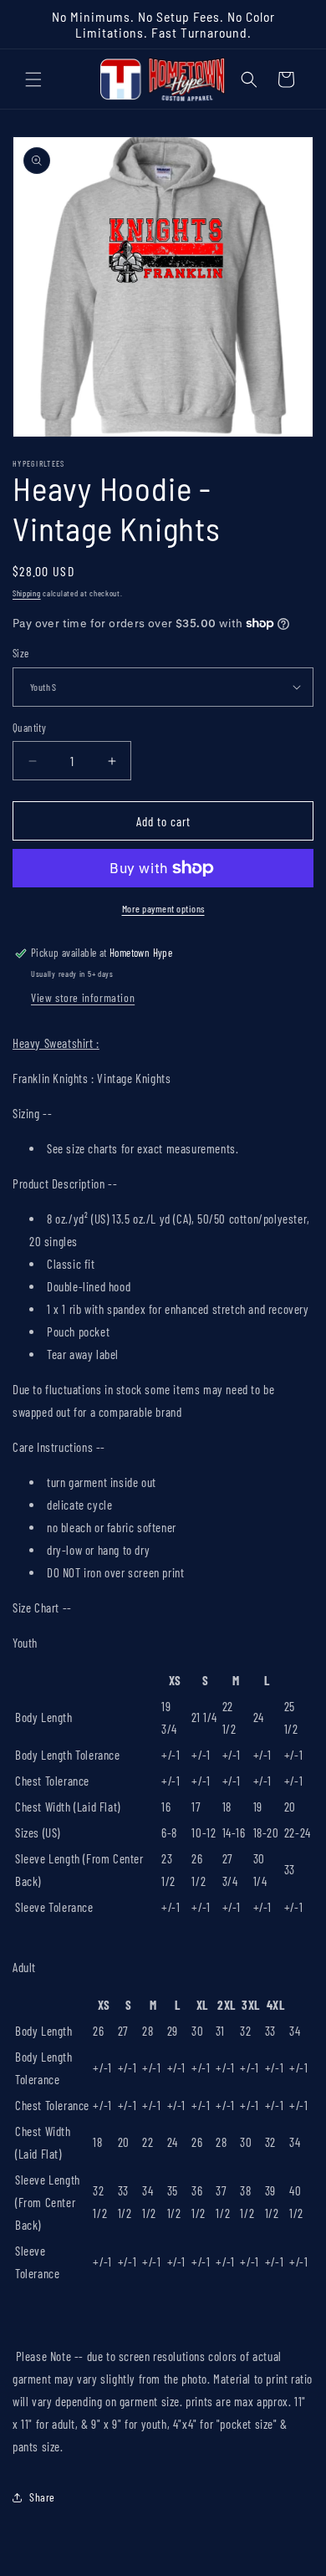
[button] (33, 79)
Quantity (29, 728)
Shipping (27, 593)
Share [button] (42, 2497)
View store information (83, 997)
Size (21, 653)
